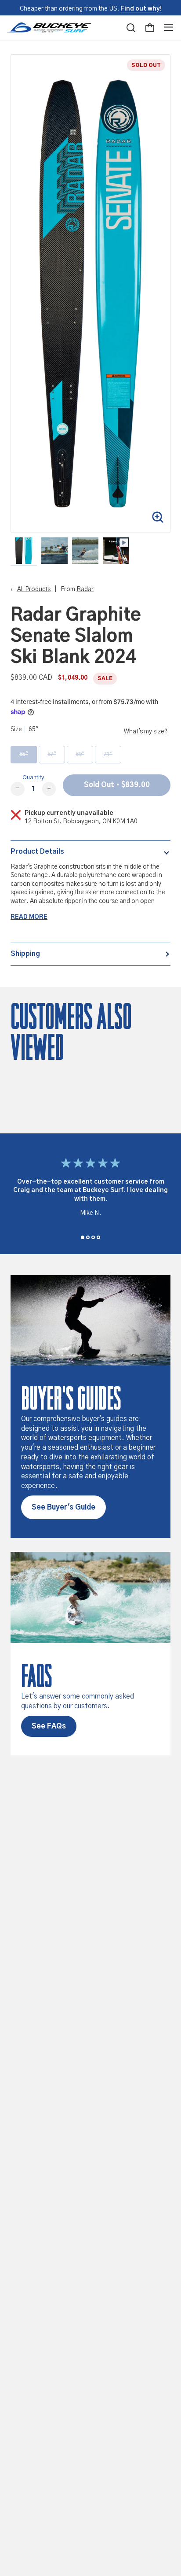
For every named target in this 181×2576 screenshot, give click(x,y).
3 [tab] (93, 1237)
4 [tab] (98, 1237)
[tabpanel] (90, 1189)
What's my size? (146, 732)
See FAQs (49, 1726)
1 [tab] (83, 1237)
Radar (85, 589)
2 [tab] (88, 1237)
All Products (34, 589)
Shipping (25, 954)
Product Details (37, 851)
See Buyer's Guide (63, 1507)
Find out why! (141, 9)
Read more (29, 917)
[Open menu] (169, 28)
